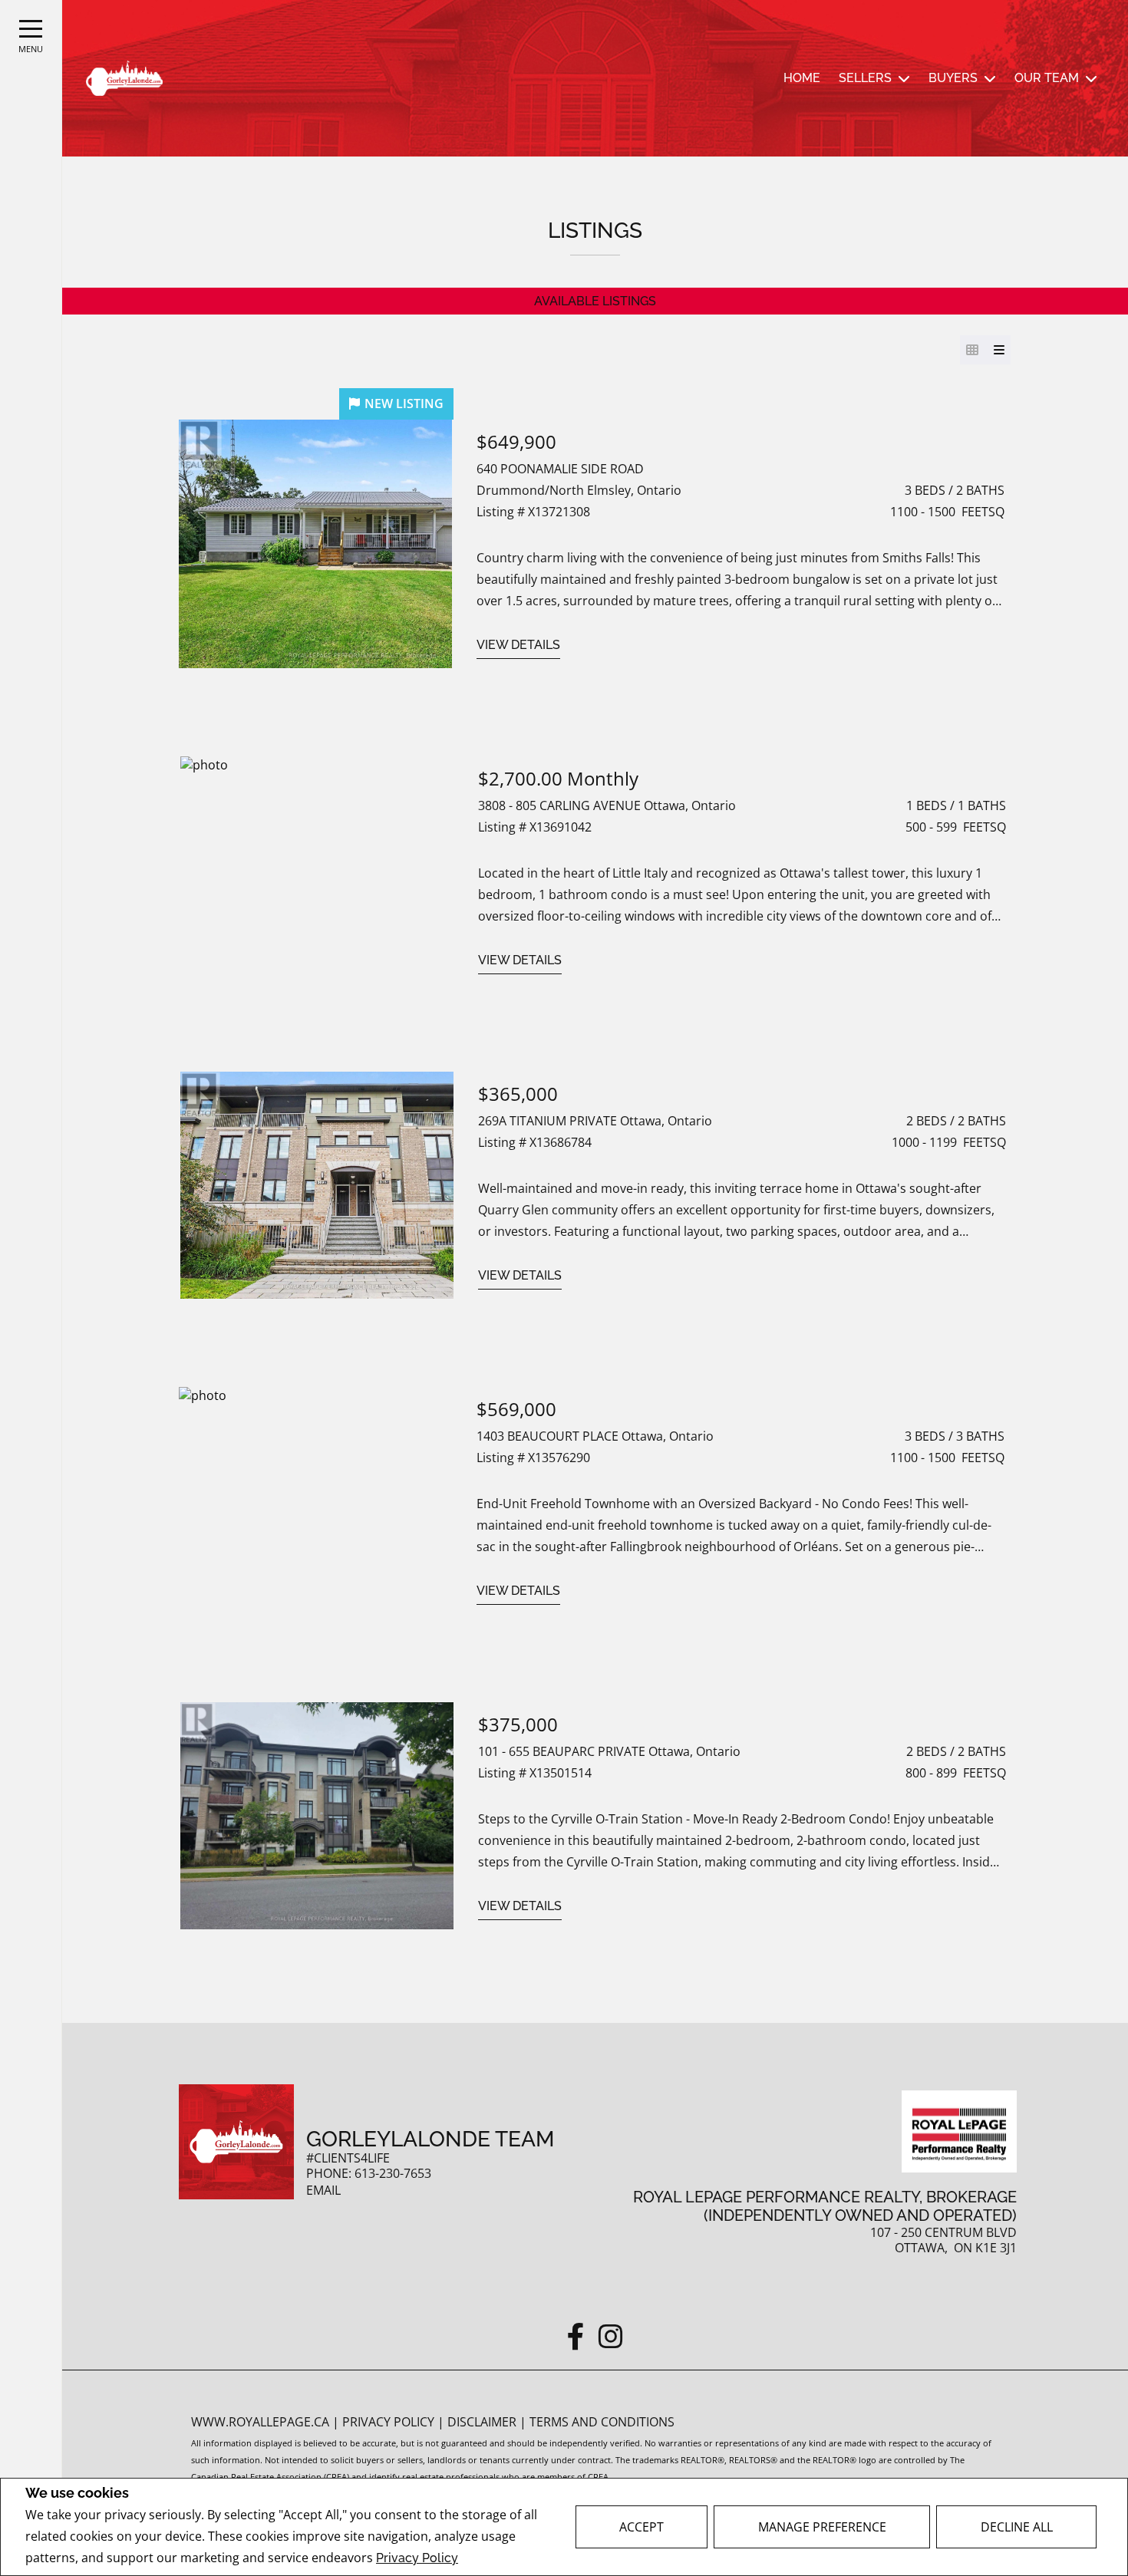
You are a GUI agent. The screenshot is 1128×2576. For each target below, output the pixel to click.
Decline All (1017, 2527)
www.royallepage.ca (260, 2422)
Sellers (865, 78)
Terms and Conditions (602, 2422)
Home (802, 78)
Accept (642, 2527)
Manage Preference (822, 2527)
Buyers (953, 78)
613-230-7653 (393, 2174)
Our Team (1047, 78)
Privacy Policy (417, 2558)
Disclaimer (483, 2422)
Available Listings (595, 301)
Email (323, 2191)
